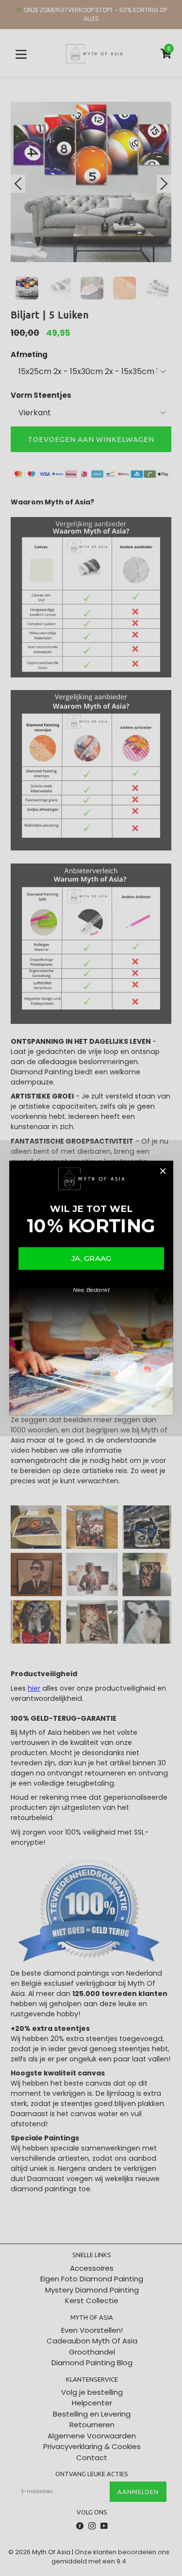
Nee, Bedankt (91, 1290)
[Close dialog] (162, 1171)
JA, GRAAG (91, 1258)
